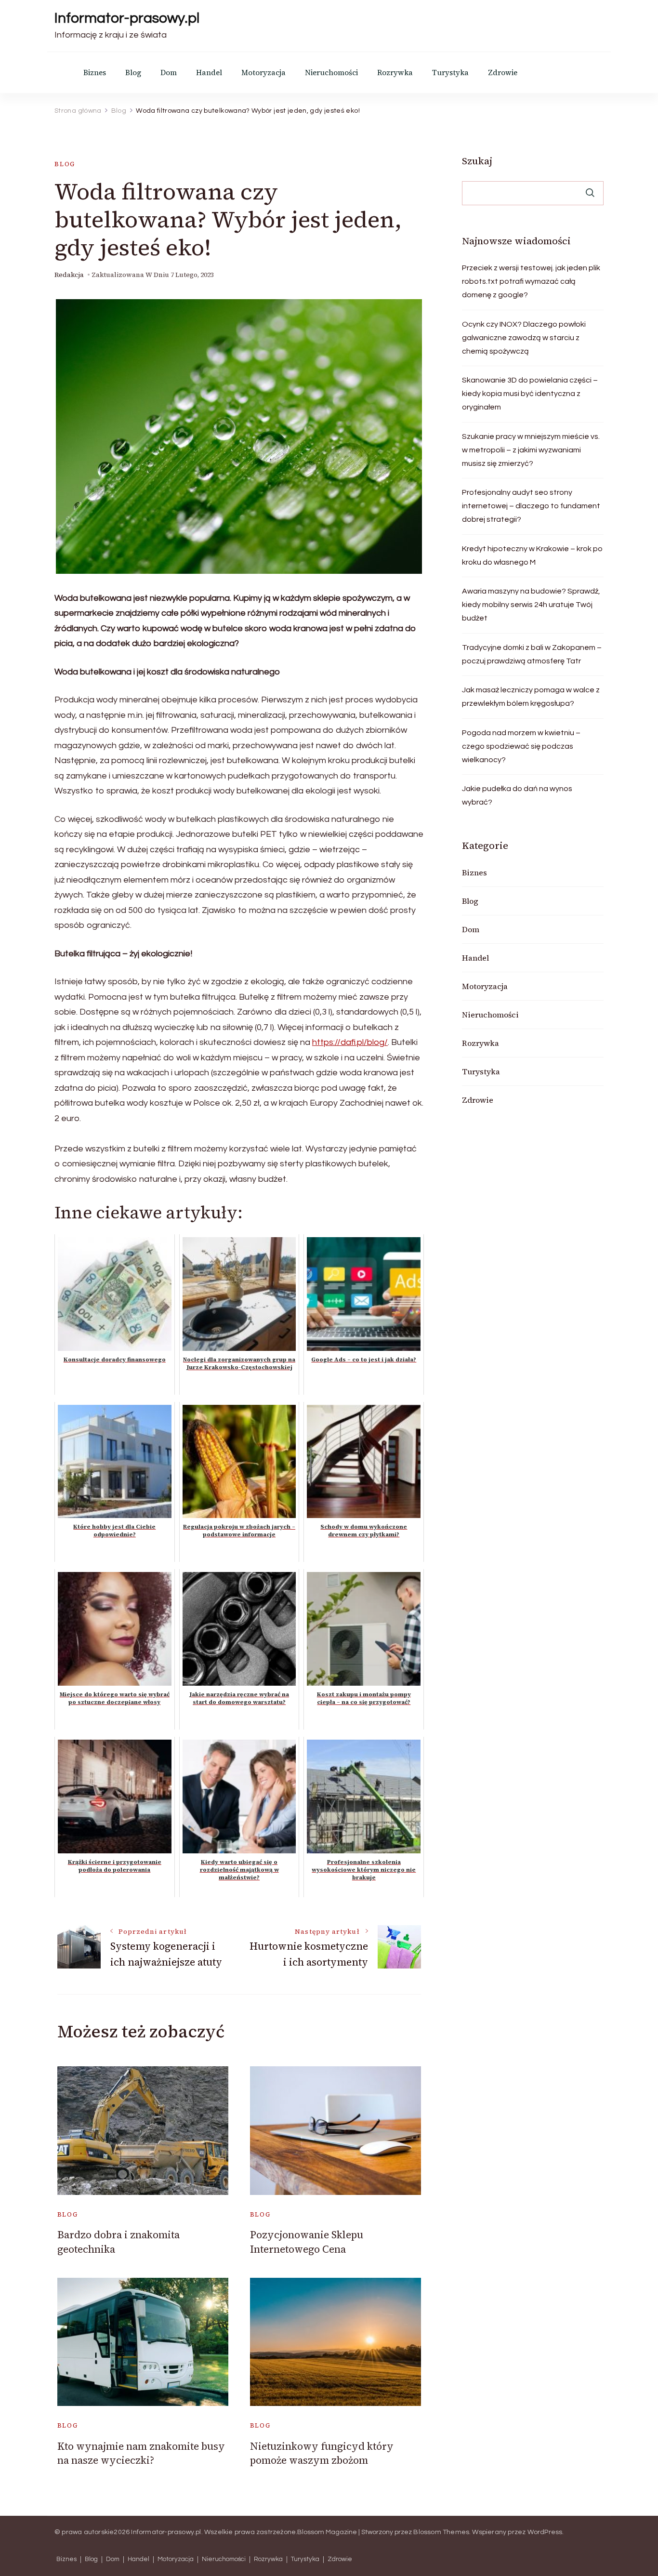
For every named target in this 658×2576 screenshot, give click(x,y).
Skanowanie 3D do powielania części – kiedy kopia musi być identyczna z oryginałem (530, 394)
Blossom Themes (441, 2532)
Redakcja (69, 275)
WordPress (545, 2532)
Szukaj (477, 161)
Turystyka (450, 73)
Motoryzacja (263, 73)
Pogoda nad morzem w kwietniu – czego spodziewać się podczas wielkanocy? (521, 746)
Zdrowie (503, 73)
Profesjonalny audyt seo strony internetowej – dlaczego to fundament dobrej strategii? (531, 506)
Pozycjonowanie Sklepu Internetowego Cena (307, 2242)
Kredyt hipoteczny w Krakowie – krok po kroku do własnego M (532, 555)
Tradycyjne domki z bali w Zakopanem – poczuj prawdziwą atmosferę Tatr (532, 654)
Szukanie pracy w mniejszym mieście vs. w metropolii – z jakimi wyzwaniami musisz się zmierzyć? (531, 450)
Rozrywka (395, 73)
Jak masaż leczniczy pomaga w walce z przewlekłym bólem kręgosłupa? (531, 697)
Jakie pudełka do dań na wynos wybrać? (517, 795)
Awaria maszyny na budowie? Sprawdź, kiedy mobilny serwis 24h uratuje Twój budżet (531, 605)
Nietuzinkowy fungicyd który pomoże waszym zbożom (322, 2453)
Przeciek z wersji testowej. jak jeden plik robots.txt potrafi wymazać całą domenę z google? (531, 281)
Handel (209, 73)
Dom (169, 73)
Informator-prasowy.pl (127, 18)
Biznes (95, 73)
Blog (133, 73)
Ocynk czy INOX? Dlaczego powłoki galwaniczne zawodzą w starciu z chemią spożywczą (524, 338)
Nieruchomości (331, 73)
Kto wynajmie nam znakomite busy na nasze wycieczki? (141, 2453)
